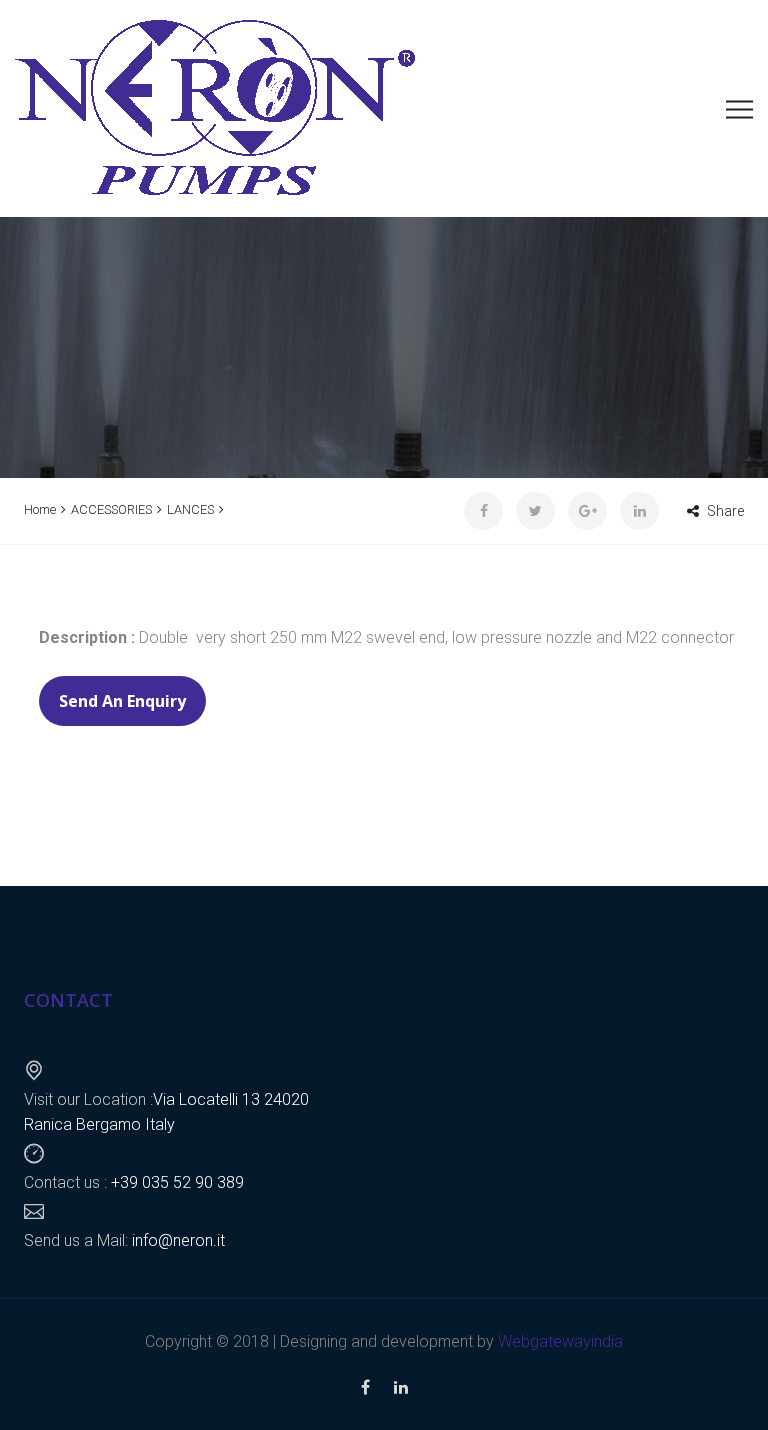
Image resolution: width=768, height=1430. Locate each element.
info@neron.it (176, 1240)
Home (40, 509)
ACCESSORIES (111, 509)
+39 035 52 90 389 (175, 1182)
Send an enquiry (122, 701)
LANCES (190, 509)
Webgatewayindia (560, 1341)
